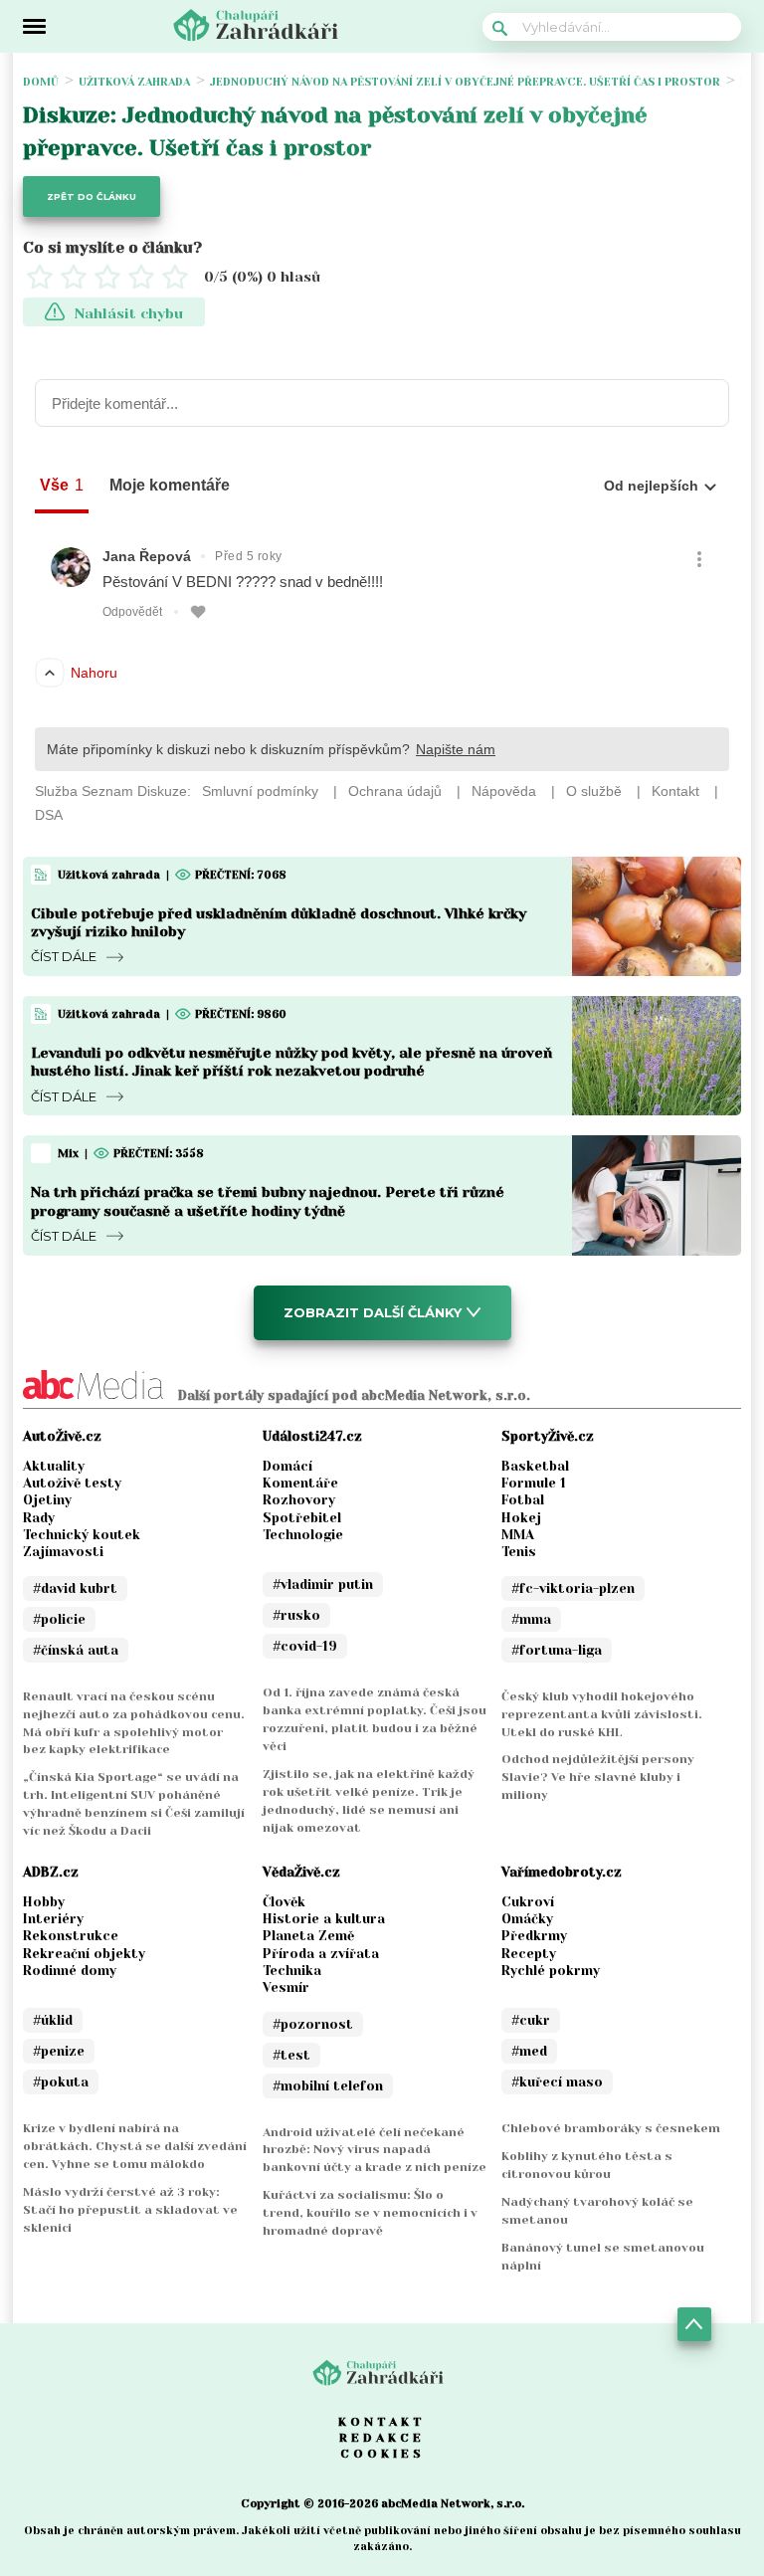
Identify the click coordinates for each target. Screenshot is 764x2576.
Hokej (521, 1518)
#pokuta (61, 2082)
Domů (41, 82)
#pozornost (313, 2024)
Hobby (44, 1902)
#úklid (53, 2020)
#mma (531, 1619)
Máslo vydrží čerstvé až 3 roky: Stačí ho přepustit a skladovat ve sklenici (130, 2210)
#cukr (531, 2020)
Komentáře (300, 1483)
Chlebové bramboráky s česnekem (611, 2128)
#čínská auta (76, 1650)
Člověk (284, 1902)
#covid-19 (305, 1646)
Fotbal (523, 1500)
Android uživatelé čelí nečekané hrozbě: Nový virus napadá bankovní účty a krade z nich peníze (375, 2150)
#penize (59, 2051)
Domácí (287, 1466)
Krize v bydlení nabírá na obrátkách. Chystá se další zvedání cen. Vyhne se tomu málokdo (135, 2146)
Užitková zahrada (134, 82)
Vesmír (286, 1987)
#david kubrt (75, 1588)
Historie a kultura (324, 1919)
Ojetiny (47, 1500)
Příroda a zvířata (321, 1954)
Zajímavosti (63, 1552)
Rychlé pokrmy (551, 1971)
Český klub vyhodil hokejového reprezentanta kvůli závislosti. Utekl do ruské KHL (602, 1714)
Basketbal (535, 1466)
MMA (518, 1535)
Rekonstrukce (71, 1936)
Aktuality (54, 1466)
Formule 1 (534, 1483)
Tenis (519, 1552)
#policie (59, 1619)
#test (291, 2055)
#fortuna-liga (557, 1650)
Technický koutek (82, 1535)
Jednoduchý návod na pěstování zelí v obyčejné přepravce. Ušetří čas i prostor (465, 82)
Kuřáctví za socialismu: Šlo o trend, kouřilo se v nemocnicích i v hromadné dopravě (370, 2213)
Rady (39, 1518)
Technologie (303, 1535)
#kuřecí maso (557, 2082)
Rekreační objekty (84, 1954)
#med (529, 2051)
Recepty (529, 1954)
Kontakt (382, 2422)
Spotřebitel (302, 1518)
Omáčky (527, 1919)
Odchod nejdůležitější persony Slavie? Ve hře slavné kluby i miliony (598, 1777)
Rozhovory (299, 1500)
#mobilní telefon (328, 2086)
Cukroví (528, 1902)
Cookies (382, 2454)
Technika (292, 1971)
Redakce (382, 2438)
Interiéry (53, 1919)
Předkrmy (534, 1936)
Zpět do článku (92, 197)
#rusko (296, 1615)
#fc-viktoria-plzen (573, 1588)
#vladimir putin (323, 1585)
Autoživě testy (72, 1483)
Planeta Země (308, 1936)
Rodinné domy (70, 1971)
